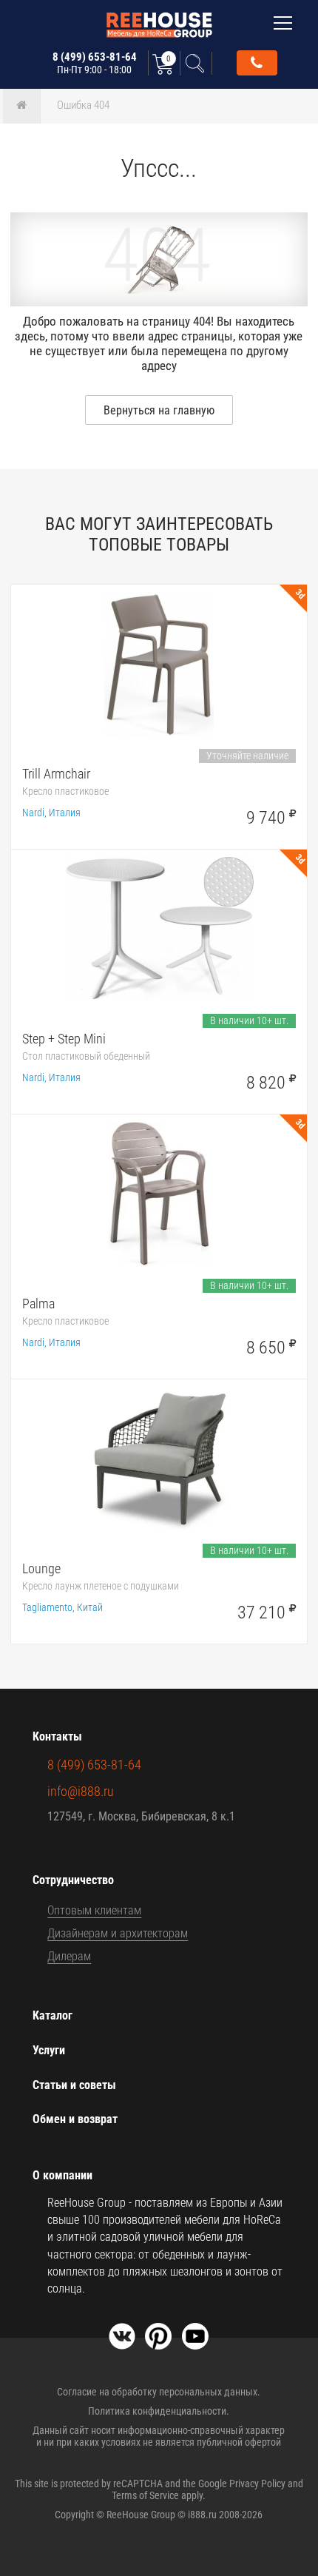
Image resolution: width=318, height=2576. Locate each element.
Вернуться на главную (159, 410)
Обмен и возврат (75, 2119)
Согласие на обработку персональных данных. (159, 2392)
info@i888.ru (81, 1791)
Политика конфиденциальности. (159, 2411)
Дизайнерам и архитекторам (118, 1933)
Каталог (53, 2015)
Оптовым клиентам (94, 1910)
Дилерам (69, 1956)
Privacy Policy (257, 2483)
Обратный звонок (257, 63)
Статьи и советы (74, 2085)
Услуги (49, 2050)
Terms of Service (145, 2495)
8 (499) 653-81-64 (95, 63)
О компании (62, 2175)
